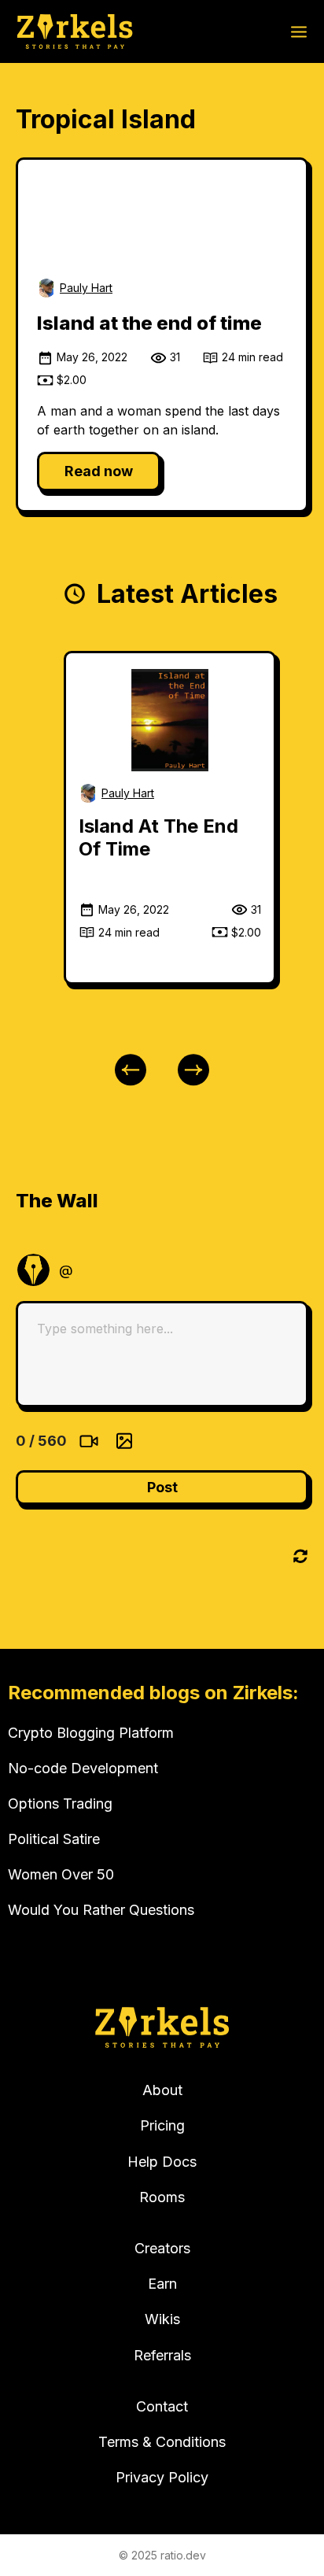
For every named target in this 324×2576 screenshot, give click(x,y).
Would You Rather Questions (101, 1910)
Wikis (162, 2319)
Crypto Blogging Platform (91, 1733)
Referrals (162, 2355)
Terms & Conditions (162, 2442)
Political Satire (54, 1839)
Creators (162, 2248)
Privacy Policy (162, 2477)
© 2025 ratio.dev (162, 2555)
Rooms (162, 2197)
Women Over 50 (61, 1874)
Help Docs (162, 2162)
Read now (99, 471)
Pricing (162, 2125)
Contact (162, 2406)
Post (162, 1487)
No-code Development (83, 1768)
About (162, 2090)
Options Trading (60, 1804)
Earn (162, 2284)
